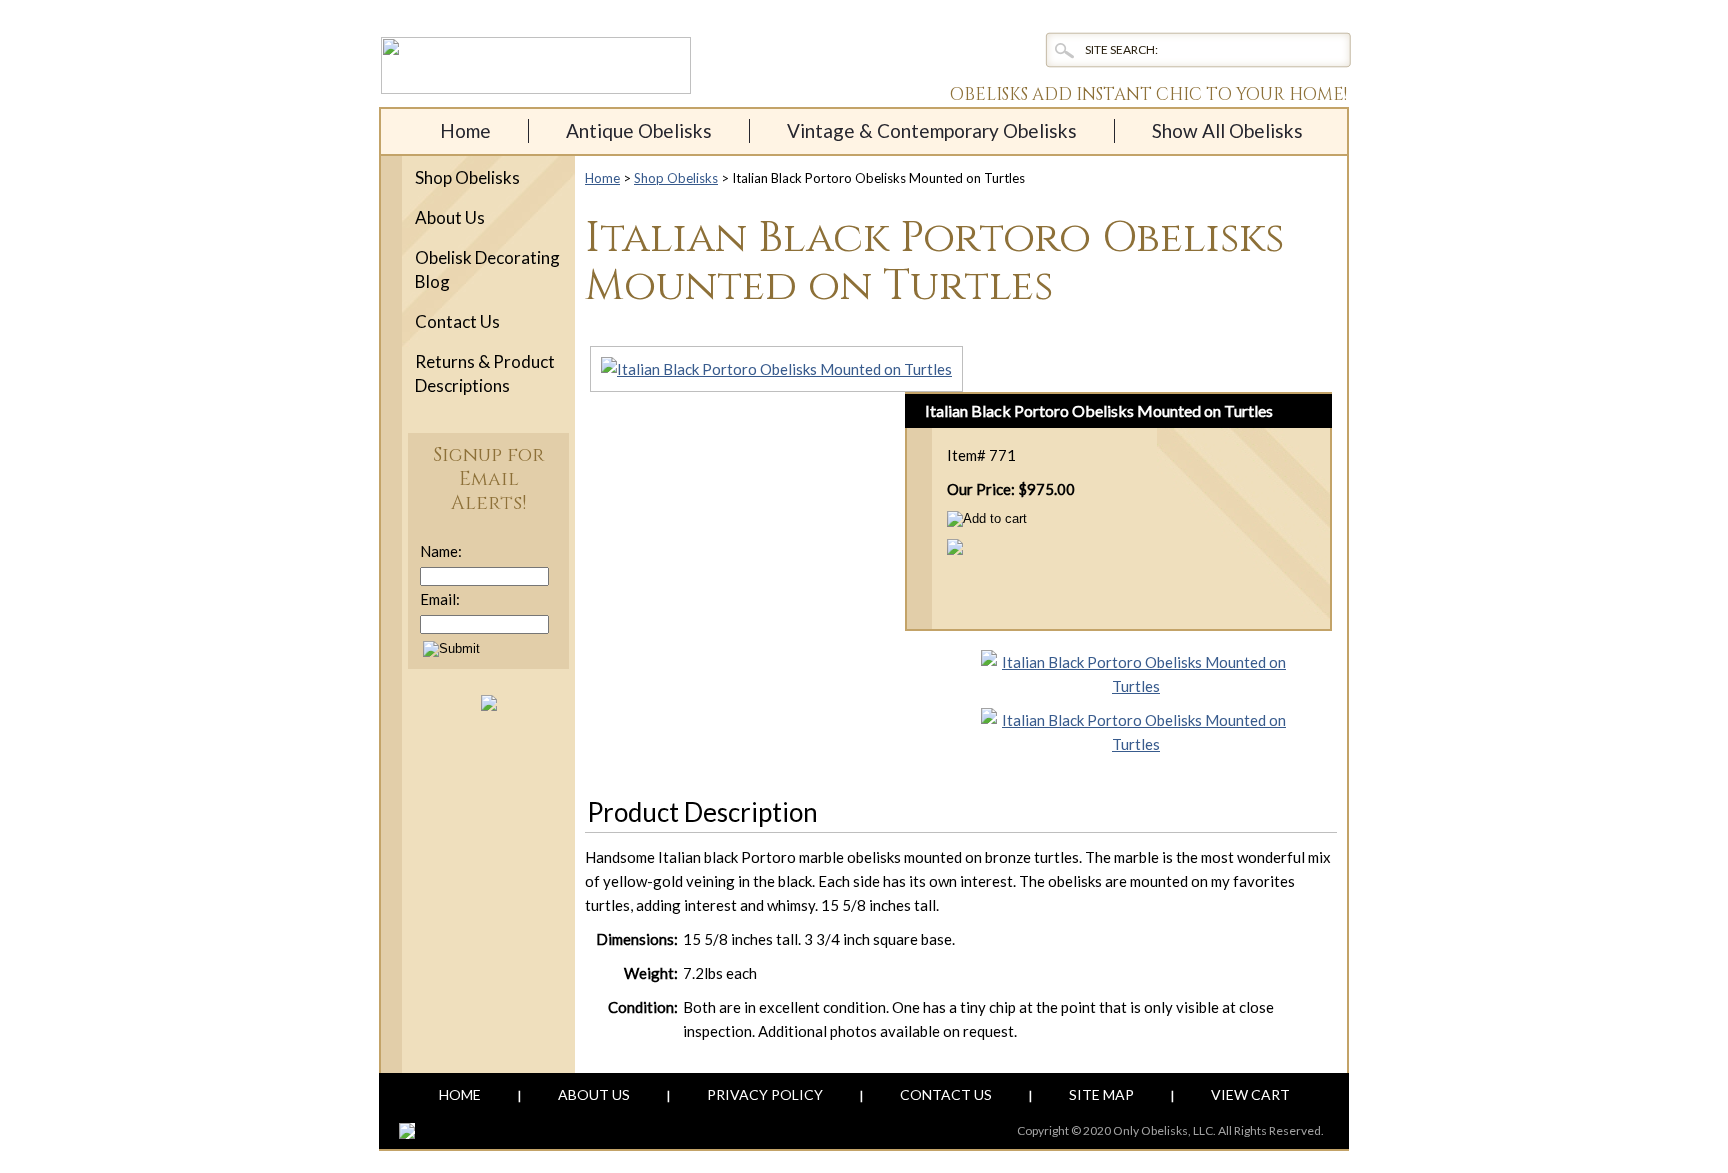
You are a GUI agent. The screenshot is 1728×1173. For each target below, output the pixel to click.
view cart (1250, 1094)
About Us (450, 217)
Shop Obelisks (676, 178)
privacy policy (765, 1094)
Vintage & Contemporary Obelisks (932, 130)
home (465, 130)
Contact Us (457, 321)
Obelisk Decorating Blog (487, 269)
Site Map (1101, 1094)
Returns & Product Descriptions (485, 373)
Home (602, 178)
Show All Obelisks (1227, 130)
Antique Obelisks (639, 130)
